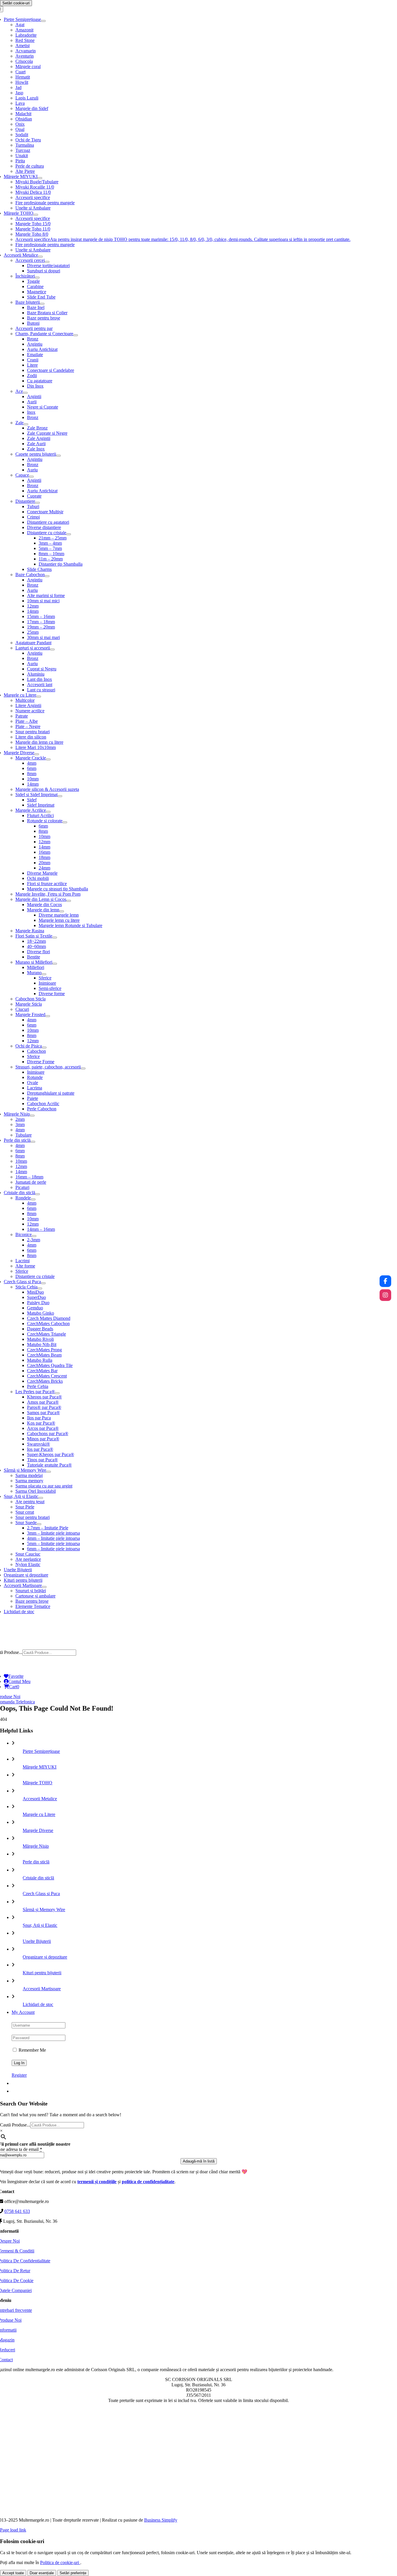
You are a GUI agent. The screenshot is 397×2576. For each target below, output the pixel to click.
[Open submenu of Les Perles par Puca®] (57, 1393)
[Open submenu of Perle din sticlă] (33, 1142)
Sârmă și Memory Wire (44, 1910)
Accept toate (13, 2573)
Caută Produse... (15, 2125)
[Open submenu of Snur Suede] (39, 1524)
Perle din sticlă (36, 1862)
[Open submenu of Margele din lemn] (62, 911)
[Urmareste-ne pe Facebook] (385, 1281)
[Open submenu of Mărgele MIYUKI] (40, 178)
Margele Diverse (38, 1830)
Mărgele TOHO (37, 1783)
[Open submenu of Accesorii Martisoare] (44, 1587)
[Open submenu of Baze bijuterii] (42, 304)
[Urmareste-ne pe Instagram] (385, 1295)
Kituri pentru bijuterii (42, 1973)
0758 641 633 (17, 2211)
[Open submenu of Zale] (26, 424)
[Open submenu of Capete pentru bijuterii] (58, 456)
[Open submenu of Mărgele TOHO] (36, 215)
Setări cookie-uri (16, 3)
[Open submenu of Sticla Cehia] (40, 1288)
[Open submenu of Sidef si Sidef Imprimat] (60, 796)
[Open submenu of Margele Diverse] (37, 754)
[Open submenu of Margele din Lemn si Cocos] (69, 901)
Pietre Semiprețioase (41, 1751)
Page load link (13, 2530)
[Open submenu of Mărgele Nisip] (32, 1116)
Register (19, 2075)
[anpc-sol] (199, 2473)
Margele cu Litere (39, 1814)
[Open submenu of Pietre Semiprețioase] (43, 21)
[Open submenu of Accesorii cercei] (47, 262)
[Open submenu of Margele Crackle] (48, 759)
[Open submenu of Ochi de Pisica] (44, 1048)
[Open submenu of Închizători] (37, 278)
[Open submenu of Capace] (31, 477)
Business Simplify (161, 2520)
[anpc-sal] (199, 2510)
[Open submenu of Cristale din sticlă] (37, 1194)
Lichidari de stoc (38, 2004)
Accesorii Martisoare (42, 1989)
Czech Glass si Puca (41, 1894)
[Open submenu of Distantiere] (37, 503)
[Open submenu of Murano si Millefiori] (55, 964)
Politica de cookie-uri (60, 2562)
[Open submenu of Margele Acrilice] (48, 812)
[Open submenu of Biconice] (34, 1236)
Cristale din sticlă (38, 1878)
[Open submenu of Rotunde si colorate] (65, 822)
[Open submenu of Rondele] (33, 1199)
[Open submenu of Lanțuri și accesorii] (52, 649)
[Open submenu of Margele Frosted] (48, 1016)
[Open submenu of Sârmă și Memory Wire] (49, 1472)
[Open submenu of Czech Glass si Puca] (43, 1283)
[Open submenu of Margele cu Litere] (39, 697)
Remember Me (32, 2050)
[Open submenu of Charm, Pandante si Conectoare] (76, 335)
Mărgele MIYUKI (40, 1767)
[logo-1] (199, 1647)
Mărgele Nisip (36, 1846)
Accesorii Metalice (40, 1799)
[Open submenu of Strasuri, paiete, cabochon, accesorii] (83, 1068)
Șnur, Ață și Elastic (40, 1925)
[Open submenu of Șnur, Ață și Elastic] (41, 1498)
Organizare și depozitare (45, 1957)
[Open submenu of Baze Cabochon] (47, 576)
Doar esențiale (42, 2573)
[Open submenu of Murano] (44, 974)
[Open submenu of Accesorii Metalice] (40, 257)
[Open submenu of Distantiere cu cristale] (69, 534)
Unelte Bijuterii (37, 1941)
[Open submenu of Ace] (25, 393)
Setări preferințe (73, 2573)
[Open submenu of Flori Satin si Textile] (55, 938)
